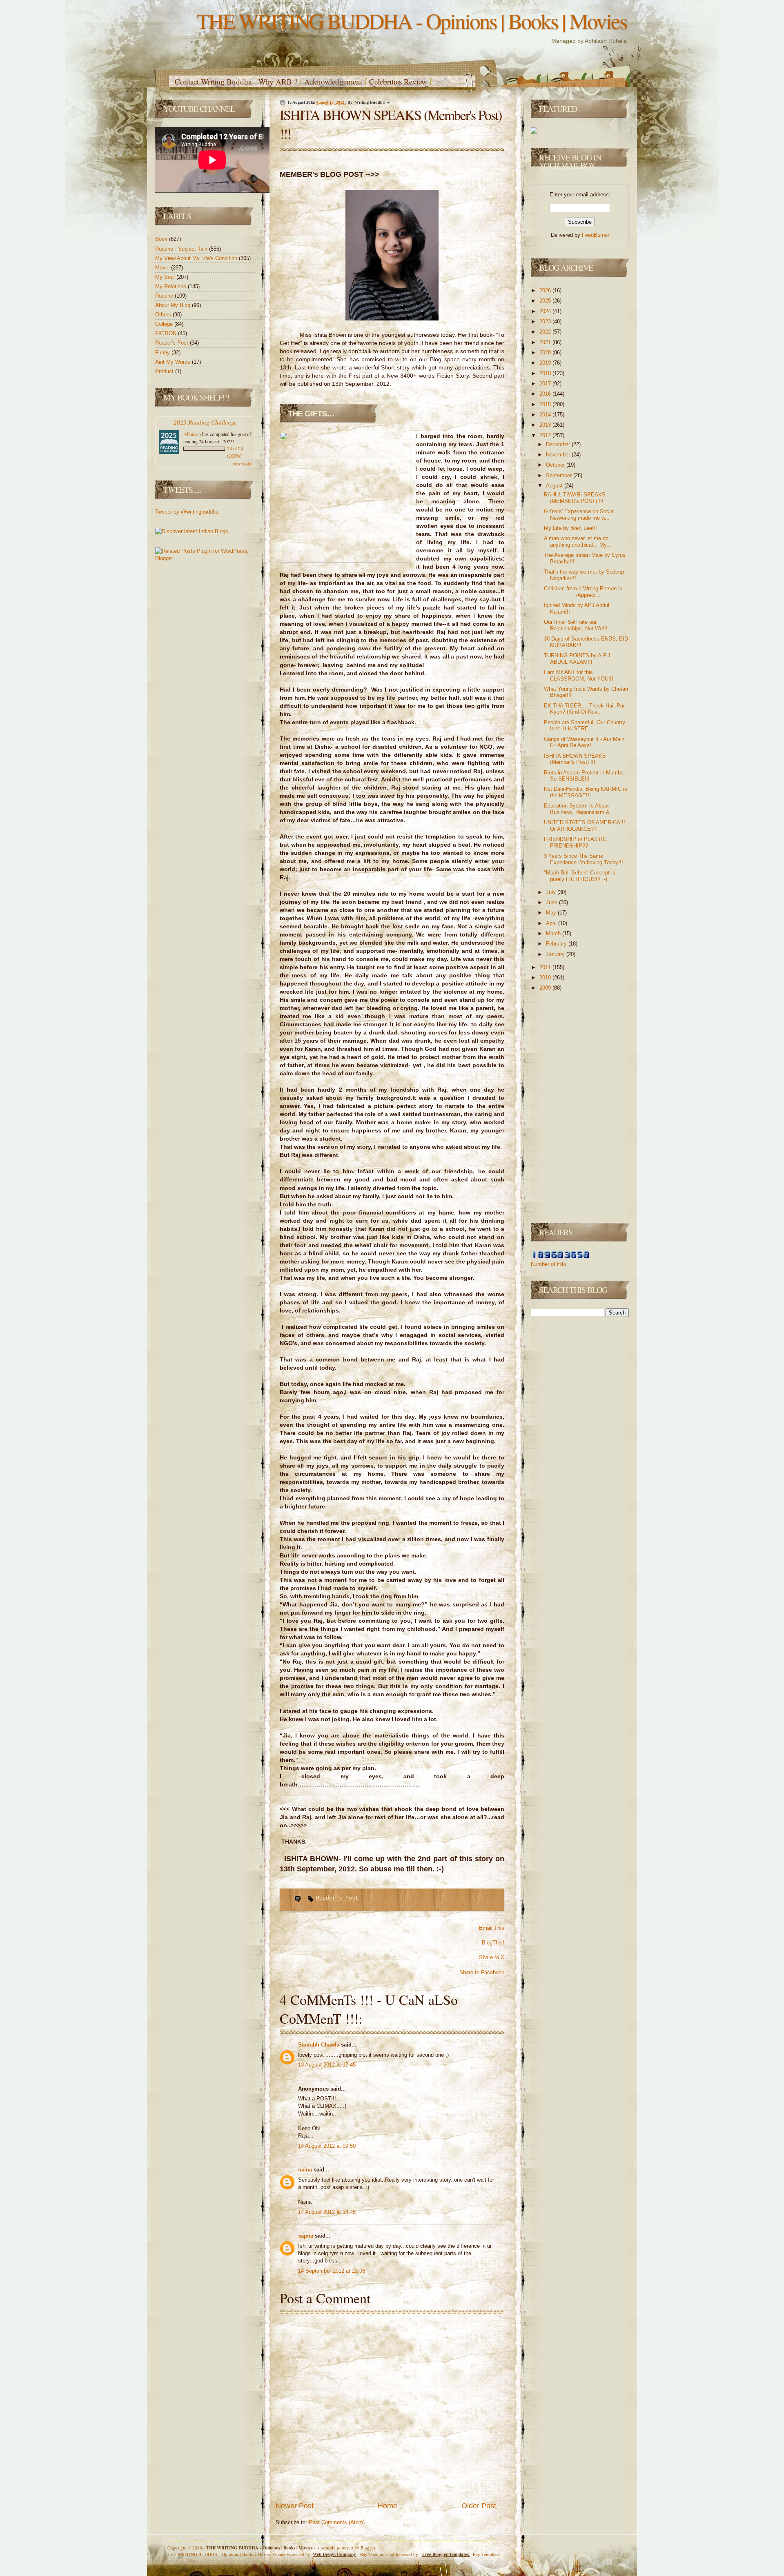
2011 (546, 967)
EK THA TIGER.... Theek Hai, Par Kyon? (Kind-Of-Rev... (584, 709)
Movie (163, 268)
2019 (546, 363)
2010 (546, 978)
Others (164, 315)
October (556, 465)
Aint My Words (174, 362)
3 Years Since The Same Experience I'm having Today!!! (584, 859)
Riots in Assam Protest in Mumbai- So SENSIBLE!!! (585, 776)
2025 (546, 301)
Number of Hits (549, 1264)
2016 (546, 394)
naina (306, 2170)
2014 (546, 415)
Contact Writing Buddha (213, 81)
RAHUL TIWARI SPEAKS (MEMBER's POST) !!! (575, 498)
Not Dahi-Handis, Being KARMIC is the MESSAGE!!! (586, 792)
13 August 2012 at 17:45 (327, 2065)
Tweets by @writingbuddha (187, 512)
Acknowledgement (333, 81)
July (552, 892)
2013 (546, 425)
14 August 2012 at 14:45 (327, 2212)
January (556, 954)
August (555, 486)
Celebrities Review (398, 81)
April (552, 923)
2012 (546, 435)
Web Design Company (334, 2554)
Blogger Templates (446, 2554)
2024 (546, 311)
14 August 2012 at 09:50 (327, 2146)
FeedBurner (596, 235)
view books (242, 464)
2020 (546, 353)
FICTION (167, 333)
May (552, 913)
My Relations (171, 286)
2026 (546, 290)
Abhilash (192, 434)
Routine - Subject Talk (182, 249)
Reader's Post (173, 343)
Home (388, 2506)
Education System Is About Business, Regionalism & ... (580, 809)
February (557, 944)
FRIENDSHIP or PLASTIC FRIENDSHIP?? (575, 842)
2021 (546, 342)
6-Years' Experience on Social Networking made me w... (579, 515)
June (552, 902)
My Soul (166, 277)
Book (162, 239)
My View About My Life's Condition (197, 258)
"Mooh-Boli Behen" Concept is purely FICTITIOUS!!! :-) (580, 876)
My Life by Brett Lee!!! (570, 528)
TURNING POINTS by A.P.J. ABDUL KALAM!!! (578, 659)
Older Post (479, 2506)
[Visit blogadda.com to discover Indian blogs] (192, 531)
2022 (546, 332)
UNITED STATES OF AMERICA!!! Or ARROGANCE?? (585, 826)
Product (165, 371)
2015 (546, 404)
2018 (546, 373)
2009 (546, 988)
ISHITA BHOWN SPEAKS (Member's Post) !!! (575, 759)
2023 (546, 321)
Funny (163, 353)
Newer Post (295, 2506)
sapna (306, 2236)
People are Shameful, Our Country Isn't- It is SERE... (585, 726)
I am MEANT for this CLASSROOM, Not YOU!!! (579, 675)
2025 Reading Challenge (205, 422)
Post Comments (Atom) (337, 2522)
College (165, 324)
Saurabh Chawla (320, 2045)
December (559, 444)
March (554, 933)
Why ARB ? (278, 81)
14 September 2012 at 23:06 (332, 2271)
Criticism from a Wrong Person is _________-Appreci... (583, 592)
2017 (546, 384)
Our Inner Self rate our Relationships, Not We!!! (576, 625)
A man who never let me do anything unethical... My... (578, 542)
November (559, 455)
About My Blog (174, 305)
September (560, 475)
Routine (165, 296)
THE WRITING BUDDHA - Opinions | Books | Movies (412, 21)
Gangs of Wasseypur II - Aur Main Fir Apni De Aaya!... (584, 742)
